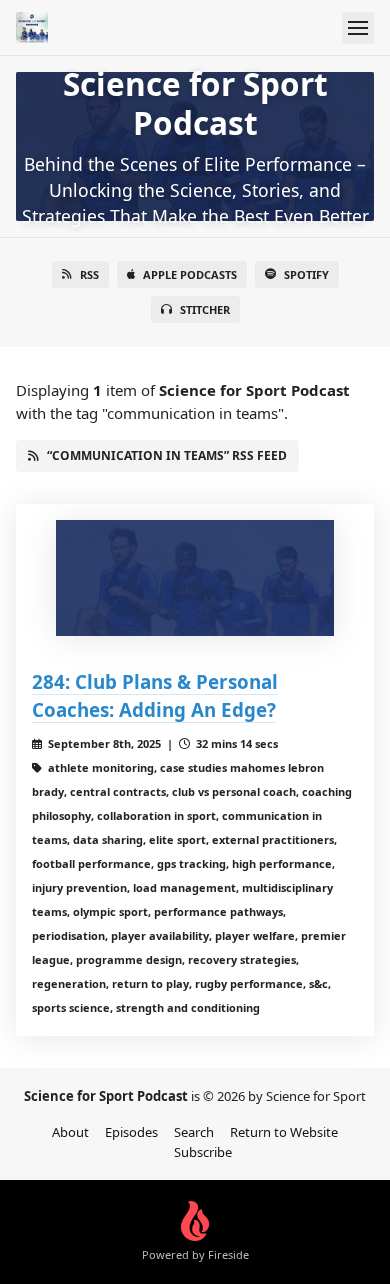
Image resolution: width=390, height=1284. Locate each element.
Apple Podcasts (190, 274)
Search (194, 1132)
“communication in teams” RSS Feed (167, 455)
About (70, 1132)
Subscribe (203, 1152)
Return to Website (284, 1132)
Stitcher (205, 309)
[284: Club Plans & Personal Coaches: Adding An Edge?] (195, 578)
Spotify (306, 274)
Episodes (131, 1132)
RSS (89, 274)
